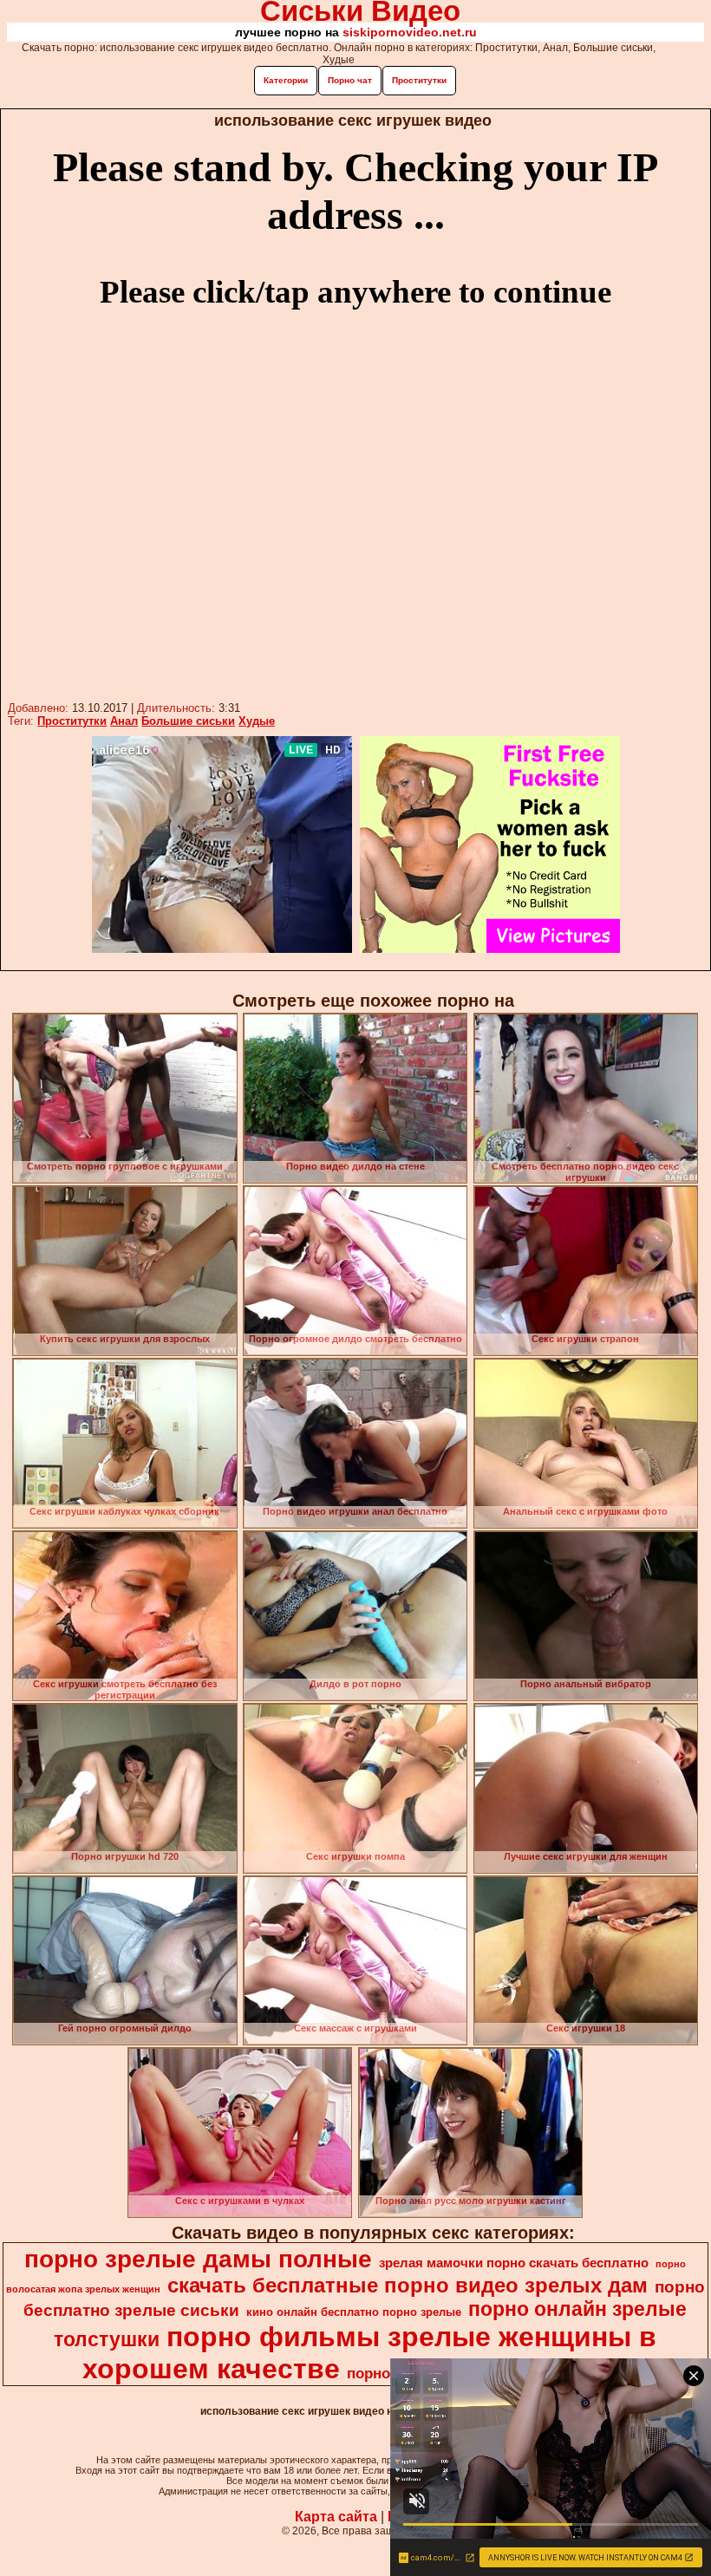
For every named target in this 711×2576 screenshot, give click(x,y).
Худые (257, 721)
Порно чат (350, 80)
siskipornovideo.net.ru (410, 32)
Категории (286, 80)
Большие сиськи (188, 721)
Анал (124, 721)
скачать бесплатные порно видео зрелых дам (408, 2285)
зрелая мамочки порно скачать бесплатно (514, 2263)
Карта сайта (336, 2517)
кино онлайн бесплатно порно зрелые (354, 2312)
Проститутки (419, 80)
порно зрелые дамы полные (198, 2259)
